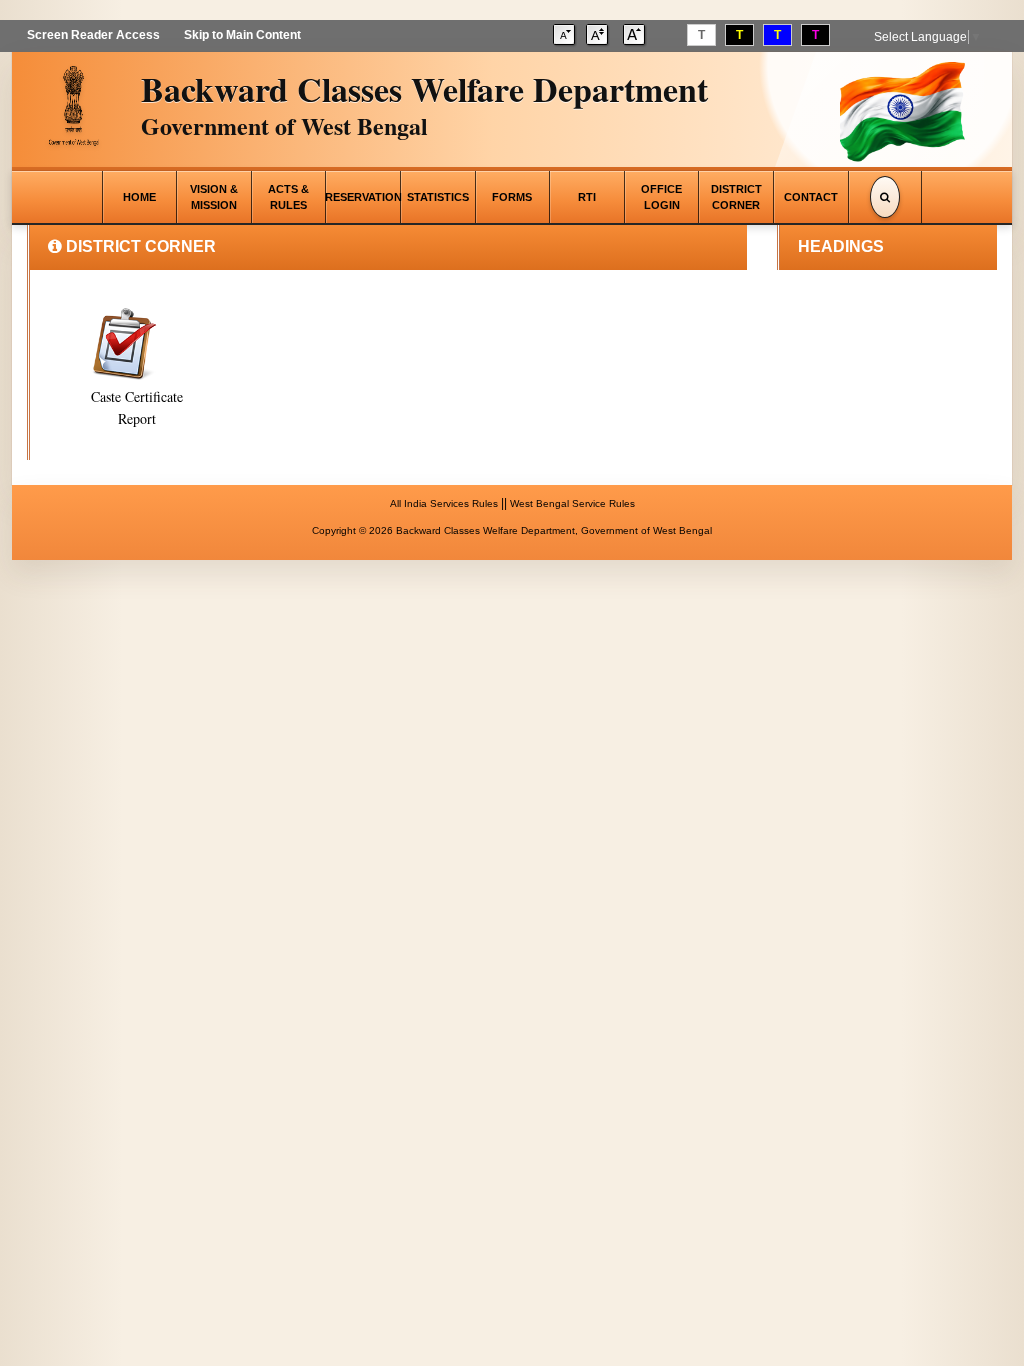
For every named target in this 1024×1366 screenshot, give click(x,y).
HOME (139, 197)
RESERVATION (363, 197)
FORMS (512, 197)
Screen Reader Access (93, 35)
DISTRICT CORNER (736, 197)
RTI (587, 197)
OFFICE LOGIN (661, 197)
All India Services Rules (444, 503)
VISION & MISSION (214, 197)
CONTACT (811, 197)
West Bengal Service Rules (572, 503)
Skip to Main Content (242, 35)
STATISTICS (438, 197)
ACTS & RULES (288, 197)
